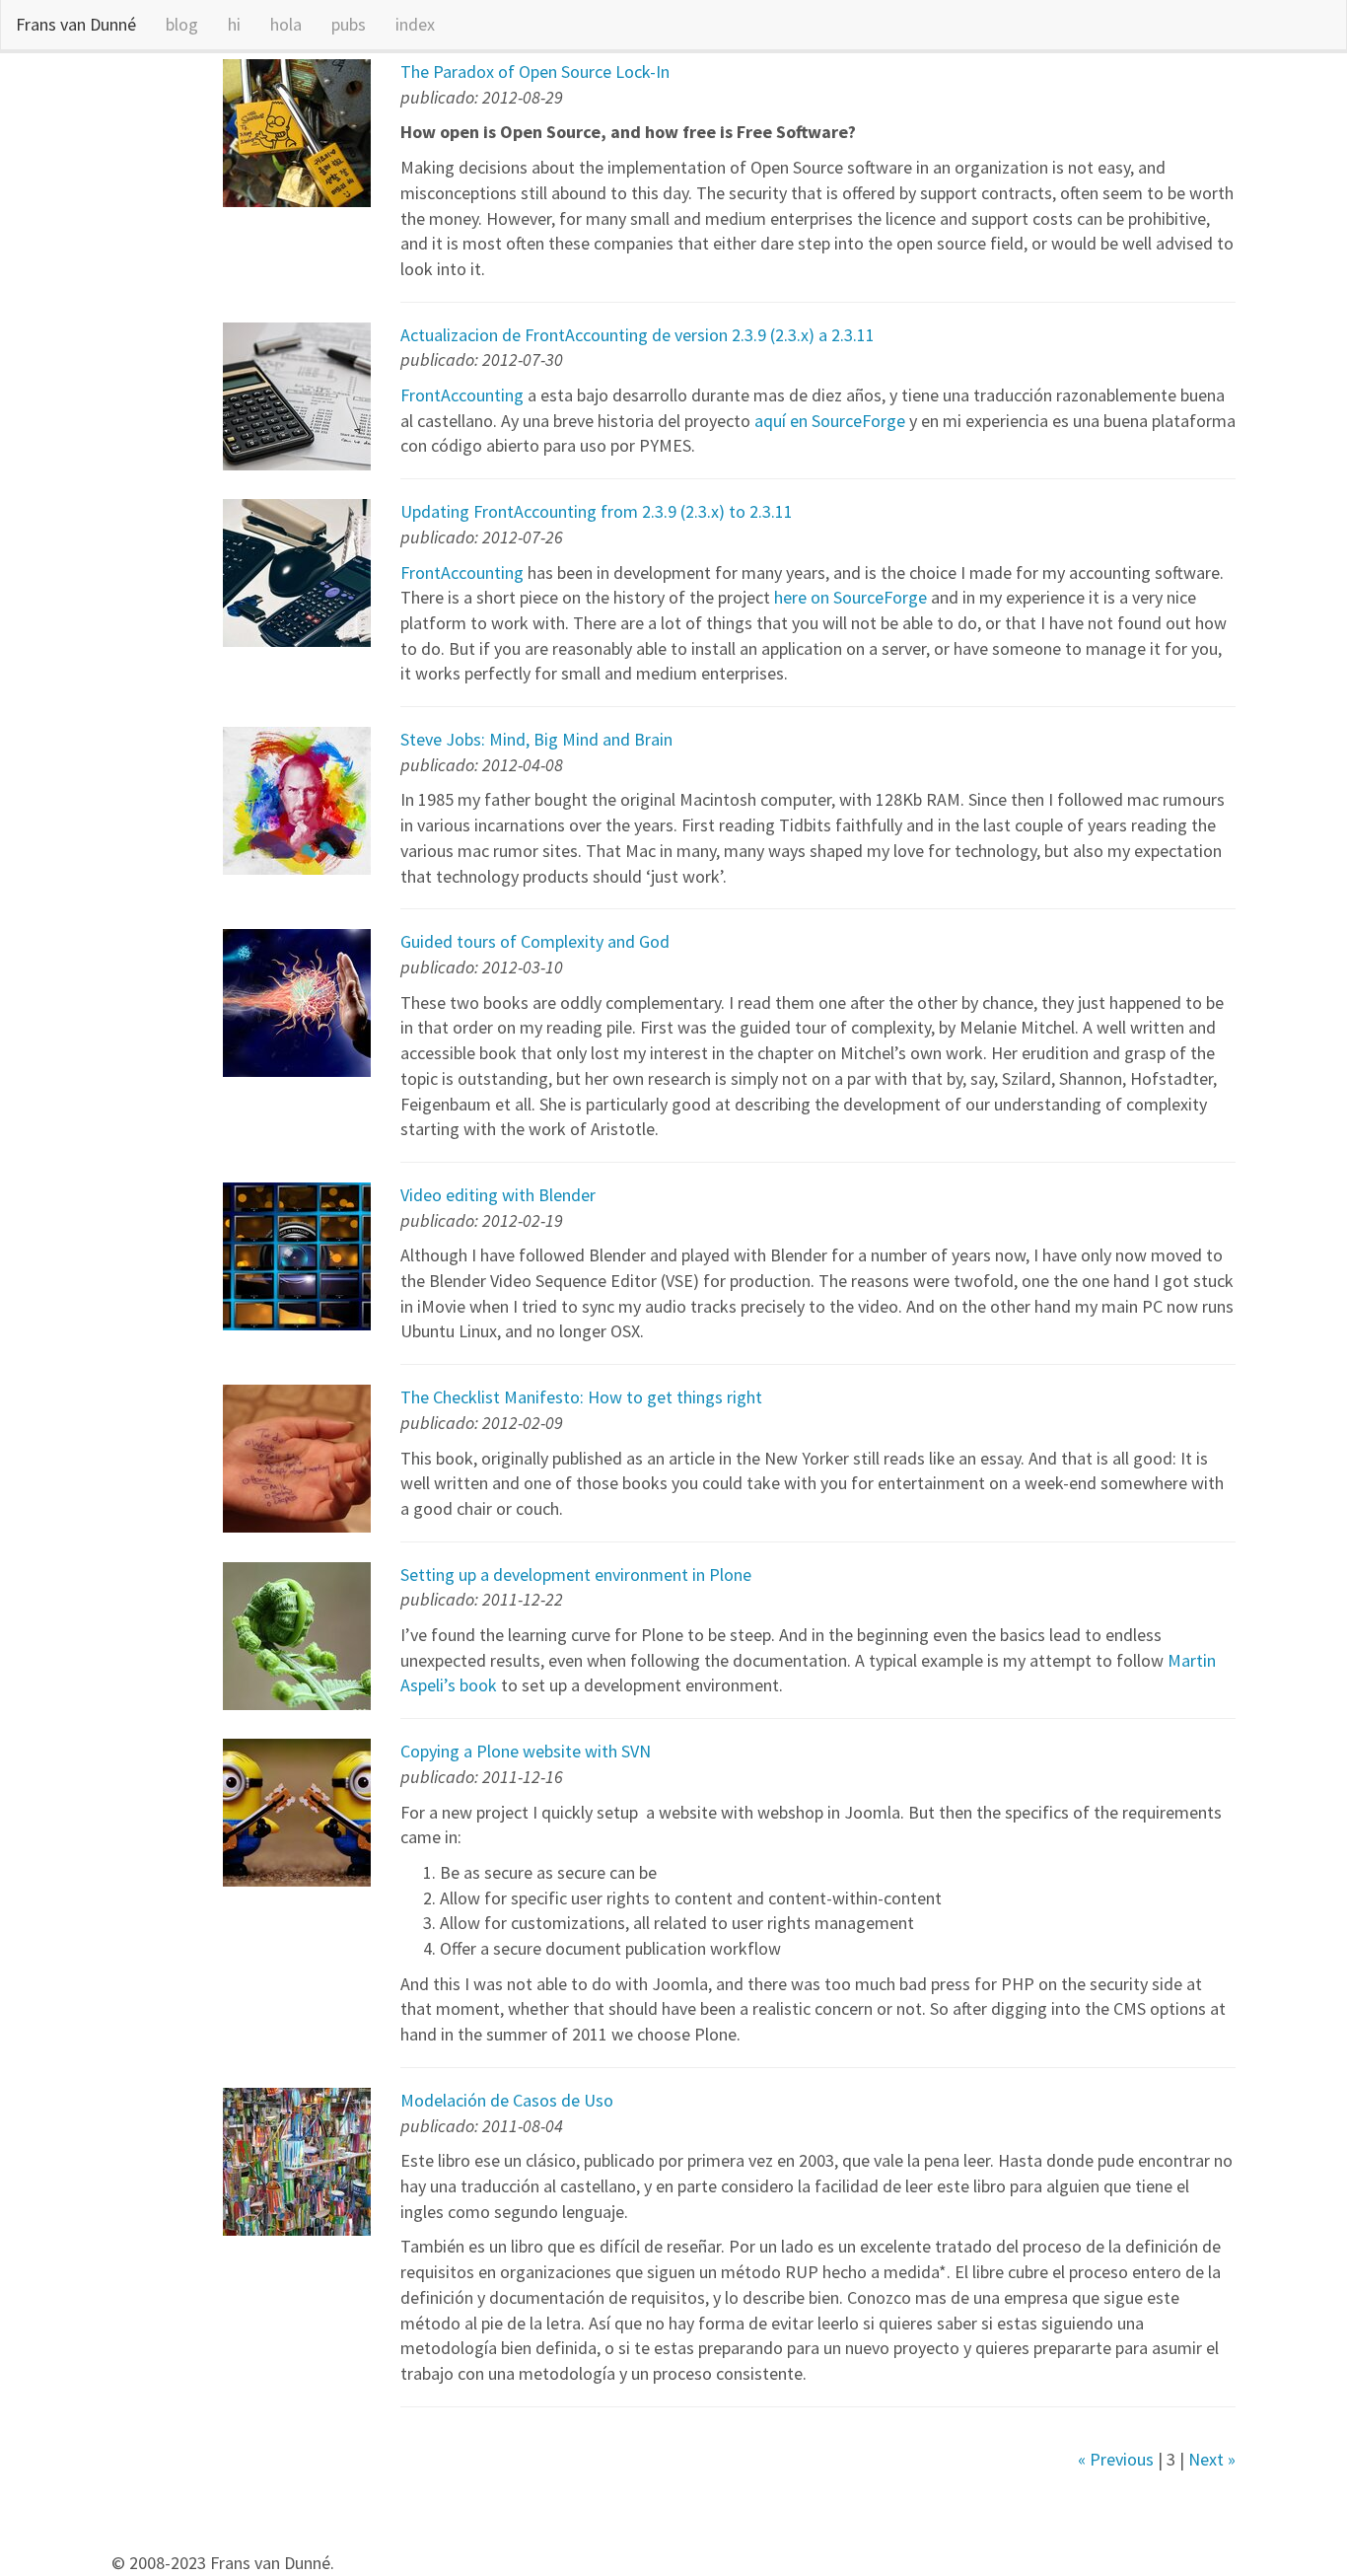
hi (234, 24)
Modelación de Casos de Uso (507, 2100)
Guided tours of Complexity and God (535, 941)
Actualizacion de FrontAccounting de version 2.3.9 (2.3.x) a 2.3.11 (638, 335)
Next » (1212, 2459)
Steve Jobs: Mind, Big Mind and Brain (536, 739)
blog (182, 24)
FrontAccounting (462, 395)
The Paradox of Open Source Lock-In (535, 72)
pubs (349, 24)
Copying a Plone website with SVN (526, 1751)
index (415, 24)
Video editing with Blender (498, 1195)
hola (286, 24)
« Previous (1116, 2459)
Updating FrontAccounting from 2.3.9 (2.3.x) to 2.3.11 (597, 511)
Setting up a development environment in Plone (576, 1574)
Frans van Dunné (76, 24)
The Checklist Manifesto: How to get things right (581, 1397)
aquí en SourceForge (830, 421)
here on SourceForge (851, 597)
